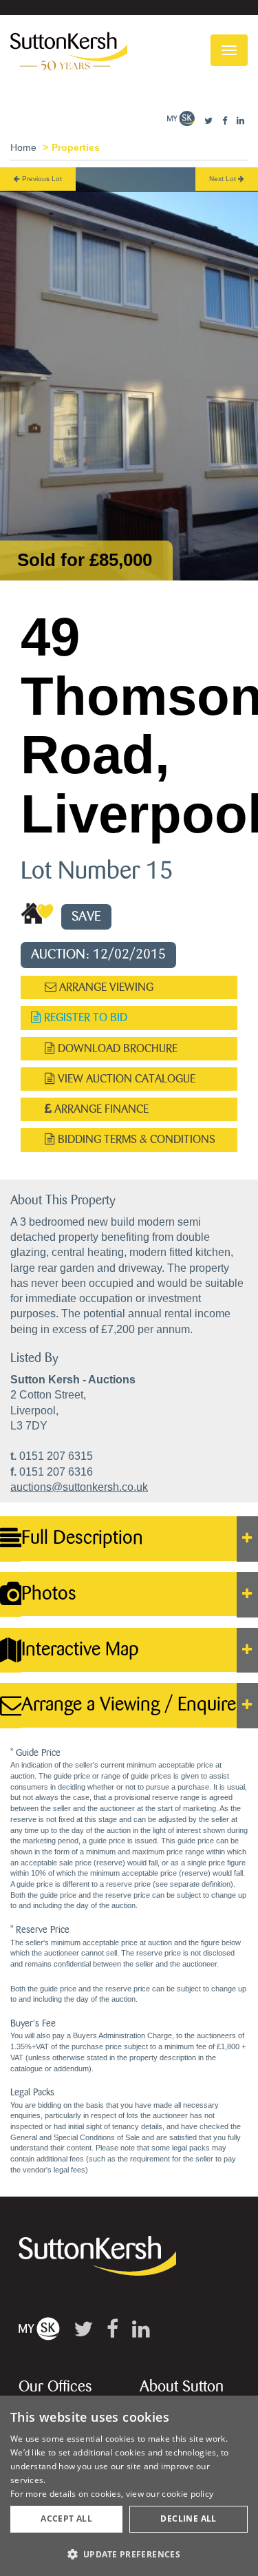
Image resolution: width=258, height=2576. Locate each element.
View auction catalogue (125, 1079)
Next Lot (224, 179)
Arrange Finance (100, 1109)
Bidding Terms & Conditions (135, 1139)
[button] (129, 2554)
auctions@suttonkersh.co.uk (79, 1487)
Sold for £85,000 (85, 560)
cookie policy (187, 2494)
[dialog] (129, 2486)
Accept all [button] (66, 2519)
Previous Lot (41, 179)
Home (23, 147)
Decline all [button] (188, 2519)
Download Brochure (116, 1048)
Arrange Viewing (105, 987)
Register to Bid (84, 1017)
